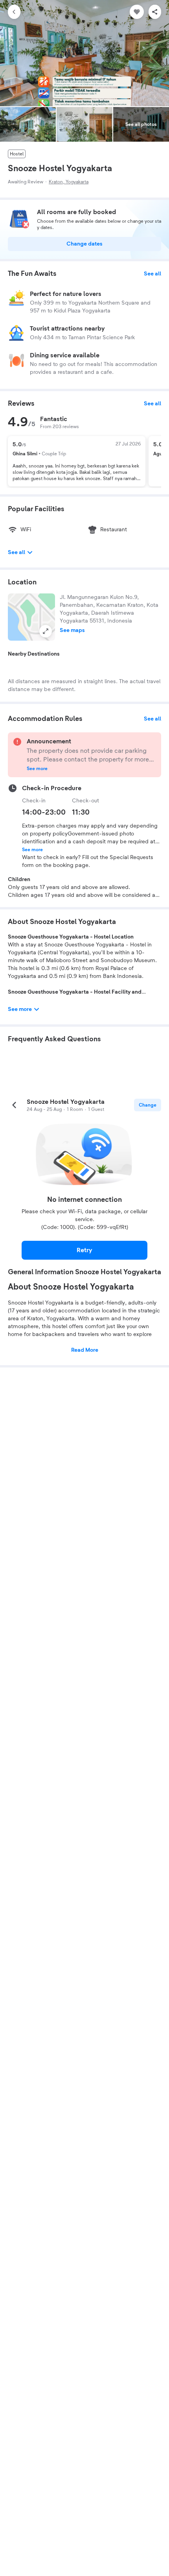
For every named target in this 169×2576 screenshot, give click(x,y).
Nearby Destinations (34, 654)
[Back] (14, 12)
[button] (31, 617)
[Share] (155, 12)
